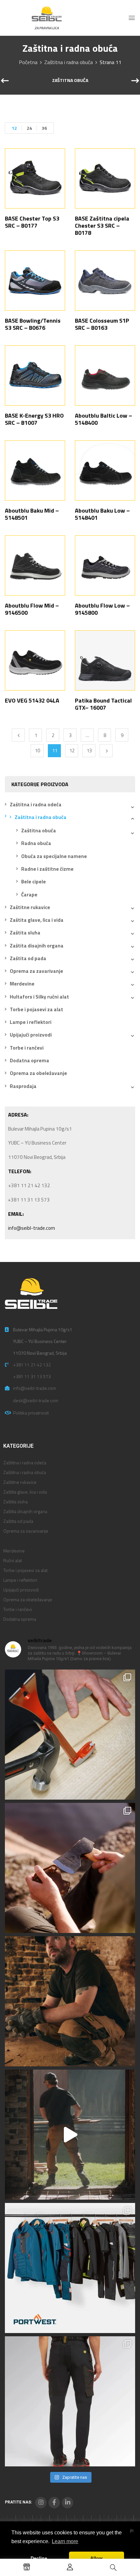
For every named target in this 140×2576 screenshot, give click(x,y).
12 (14, 128)
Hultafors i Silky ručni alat (39, 997)
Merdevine (22, 984)
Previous (18, 735)
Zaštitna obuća (70, 81)
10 (37, 751)
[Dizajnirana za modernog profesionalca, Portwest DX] (70, 2268)
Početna (28, 62)
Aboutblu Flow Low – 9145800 (102, 609)
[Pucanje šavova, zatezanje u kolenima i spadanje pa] (70, 2001)
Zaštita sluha (25, 933)
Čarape (29, 895)
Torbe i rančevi (27, 1048)
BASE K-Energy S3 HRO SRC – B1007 (34, 419)
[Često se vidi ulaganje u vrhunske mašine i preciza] (70, 2135)
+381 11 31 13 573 (32, 1376)
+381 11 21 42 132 (32, 1365)
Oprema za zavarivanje (36, 971)
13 (89, 751)
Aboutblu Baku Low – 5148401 (102, 514)
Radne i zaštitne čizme (47, 869)
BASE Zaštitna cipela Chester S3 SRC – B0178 (102, 226)
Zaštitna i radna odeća (36, 805)
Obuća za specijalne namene (54, 856)
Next (106, 751)
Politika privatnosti (31, 1413)
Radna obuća (36, 843)
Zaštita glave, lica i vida (37, 920)
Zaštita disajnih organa (37, 946)
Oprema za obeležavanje (38, 1073)
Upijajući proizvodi (31, 1035)
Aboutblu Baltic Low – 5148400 (104, 419)
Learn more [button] (65, 2541)
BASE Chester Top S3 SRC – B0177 (32, 222)
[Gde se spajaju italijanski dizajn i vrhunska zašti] (70, 2401)
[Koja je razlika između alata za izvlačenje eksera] (70, 1735)
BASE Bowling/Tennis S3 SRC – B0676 (33, 324)
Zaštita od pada (28, 958)
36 (44, 128)
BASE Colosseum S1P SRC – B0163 (102, 324)
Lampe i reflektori (31, 1022)
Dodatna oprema (29, 1060)
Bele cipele (34, 882)
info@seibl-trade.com (32, 1228)
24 (29, 128)
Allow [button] (96, 2558)
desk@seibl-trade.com (36, 1400)
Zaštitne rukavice (30, 907)
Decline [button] (39, 2558)
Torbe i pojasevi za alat (36, 1009)
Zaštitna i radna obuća (69, 62)
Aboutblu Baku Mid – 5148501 (32, 514)
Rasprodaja (23, 1086)
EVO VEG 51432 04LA (32, 700)
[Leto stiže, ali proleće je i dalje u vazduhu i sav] (70, 1868)
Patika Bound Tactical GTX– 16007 (103, 704)
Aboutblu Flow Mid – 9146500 (32, 609)
